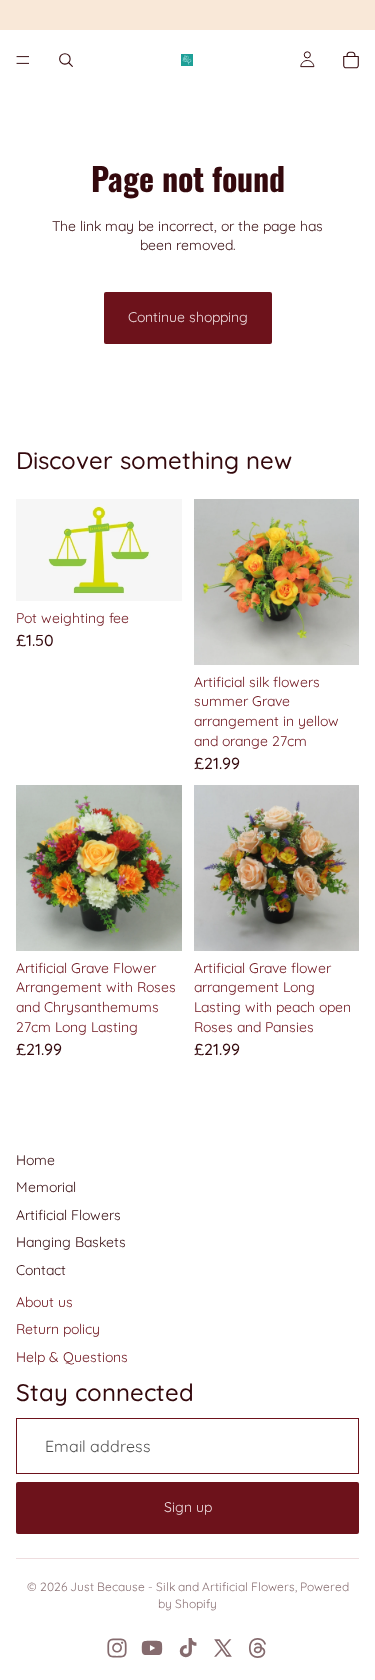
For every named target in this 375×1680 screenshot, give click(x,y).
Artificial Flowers (68, 1215)
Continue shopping (188, 317)
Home (35, 1160)
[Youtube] (152, 1648)
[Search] (66, 60)
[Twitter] (223, 1648)
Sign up (188, 1507)
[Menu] (23, 60)
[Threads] (258, 1648)
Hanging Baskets (71, 1242)
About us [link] (44, 1302)
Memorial (46, 1187)
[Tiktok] (188, 1648)
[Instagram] (117, 1648)
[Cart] (351, 60)
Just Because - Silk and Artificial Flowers (182, 1586)
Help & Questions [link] (72, 1357)
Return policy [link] (58, 1329)
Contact (41, 1270)
